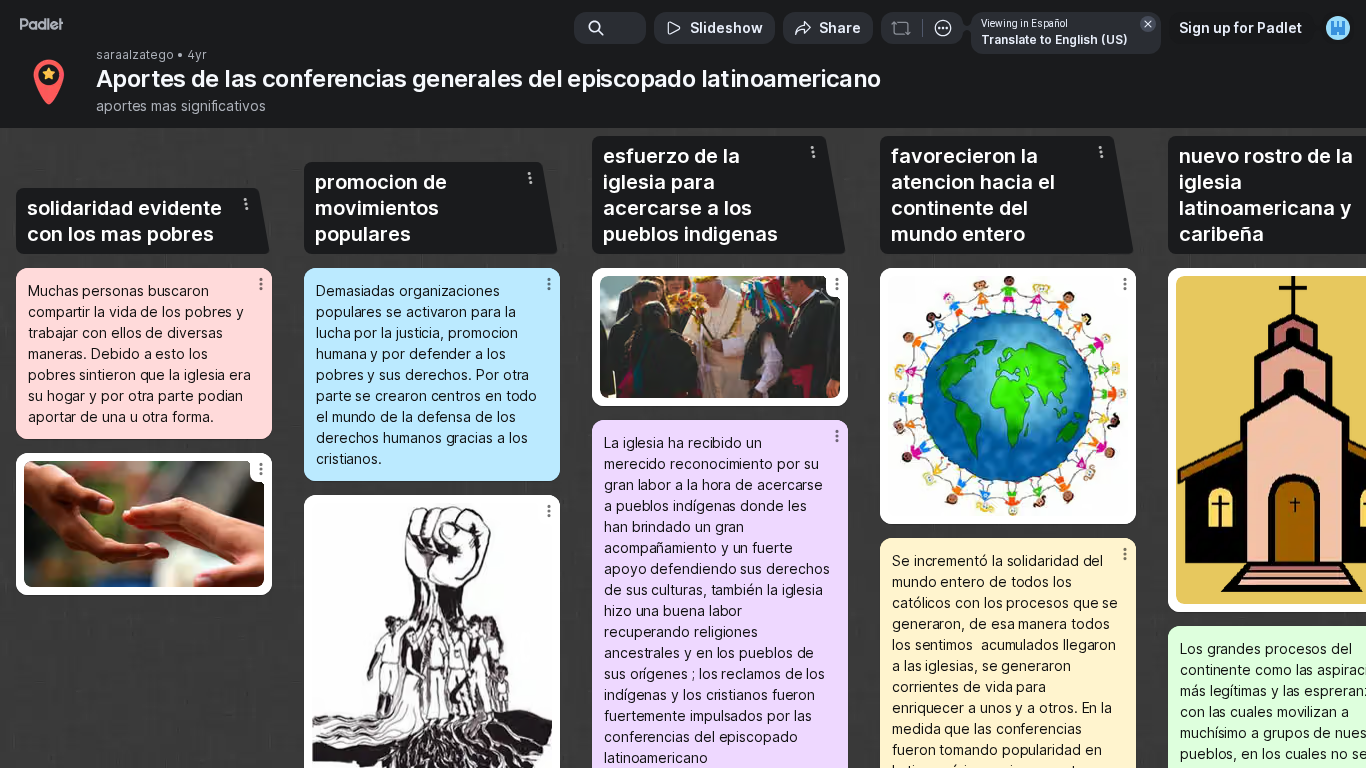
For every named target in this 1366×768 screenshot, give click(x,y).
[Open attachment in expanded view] (144, 524)
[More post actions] (261, 284)
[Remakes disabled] (901, 28)
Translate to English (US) (1054, 39)
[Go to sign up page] (1338, 28)
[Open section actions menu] (246, 204)
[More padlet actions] (943, 28)
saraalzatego (135, 55)
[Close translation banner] (1148, 24)
